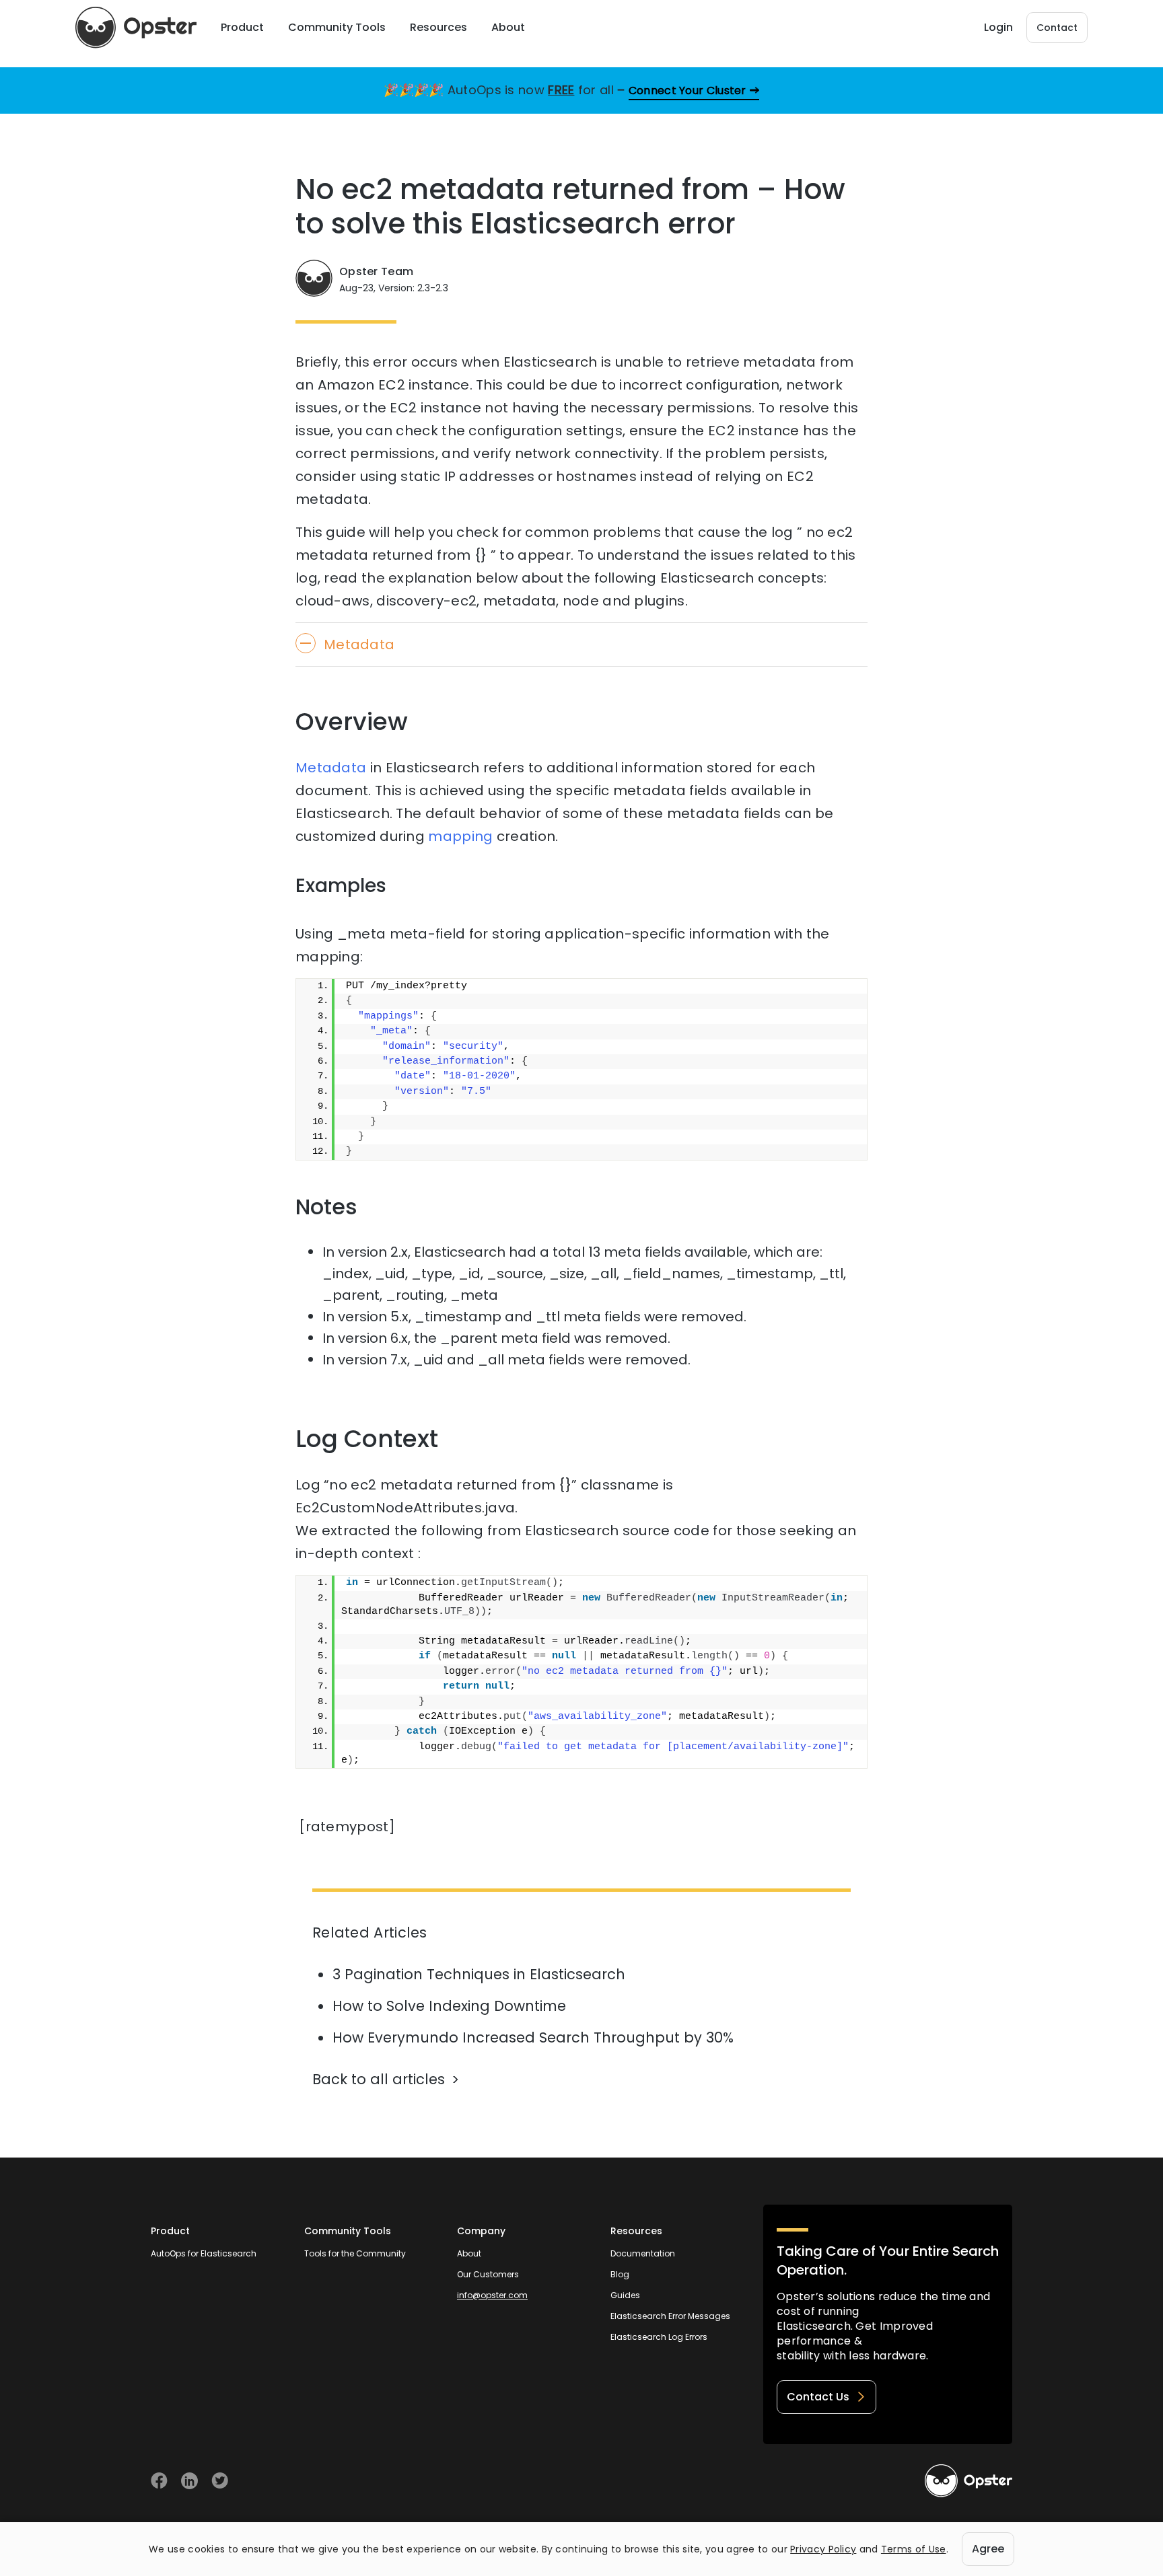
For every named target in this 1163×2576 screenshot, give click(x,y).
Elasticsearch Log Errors (659, 2337)
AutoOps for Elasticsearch (204, 2253)
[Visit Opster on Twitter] (220, 2481)
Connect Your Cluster (688, 90)
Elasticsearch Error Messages (670, 2316)
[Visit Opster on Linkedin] (189, 2481)
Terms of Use (914, 2549)
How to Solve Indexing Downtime (449, 2006)
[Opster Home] (136, 28)
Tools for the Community (355, 2253)
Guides (625, 2295)
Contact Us (818, 2397)
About (469, 2253)
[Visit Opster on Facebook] (159, 2481)
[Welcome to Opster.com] (968, 2481)
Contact (1057, 28)
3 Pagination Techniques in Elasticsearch (479, 1974)
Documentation (643, 2253)
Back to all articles (379, 2079)
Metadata (331, 768)
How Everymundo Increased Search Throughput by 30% (533, 2037)
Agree (988, 2549)
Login (998, 27)
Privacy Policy (823, 2549)
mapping (460, 836)
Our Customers (488, 2274)
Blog (620, 2274)
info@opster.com (492, 2295)
